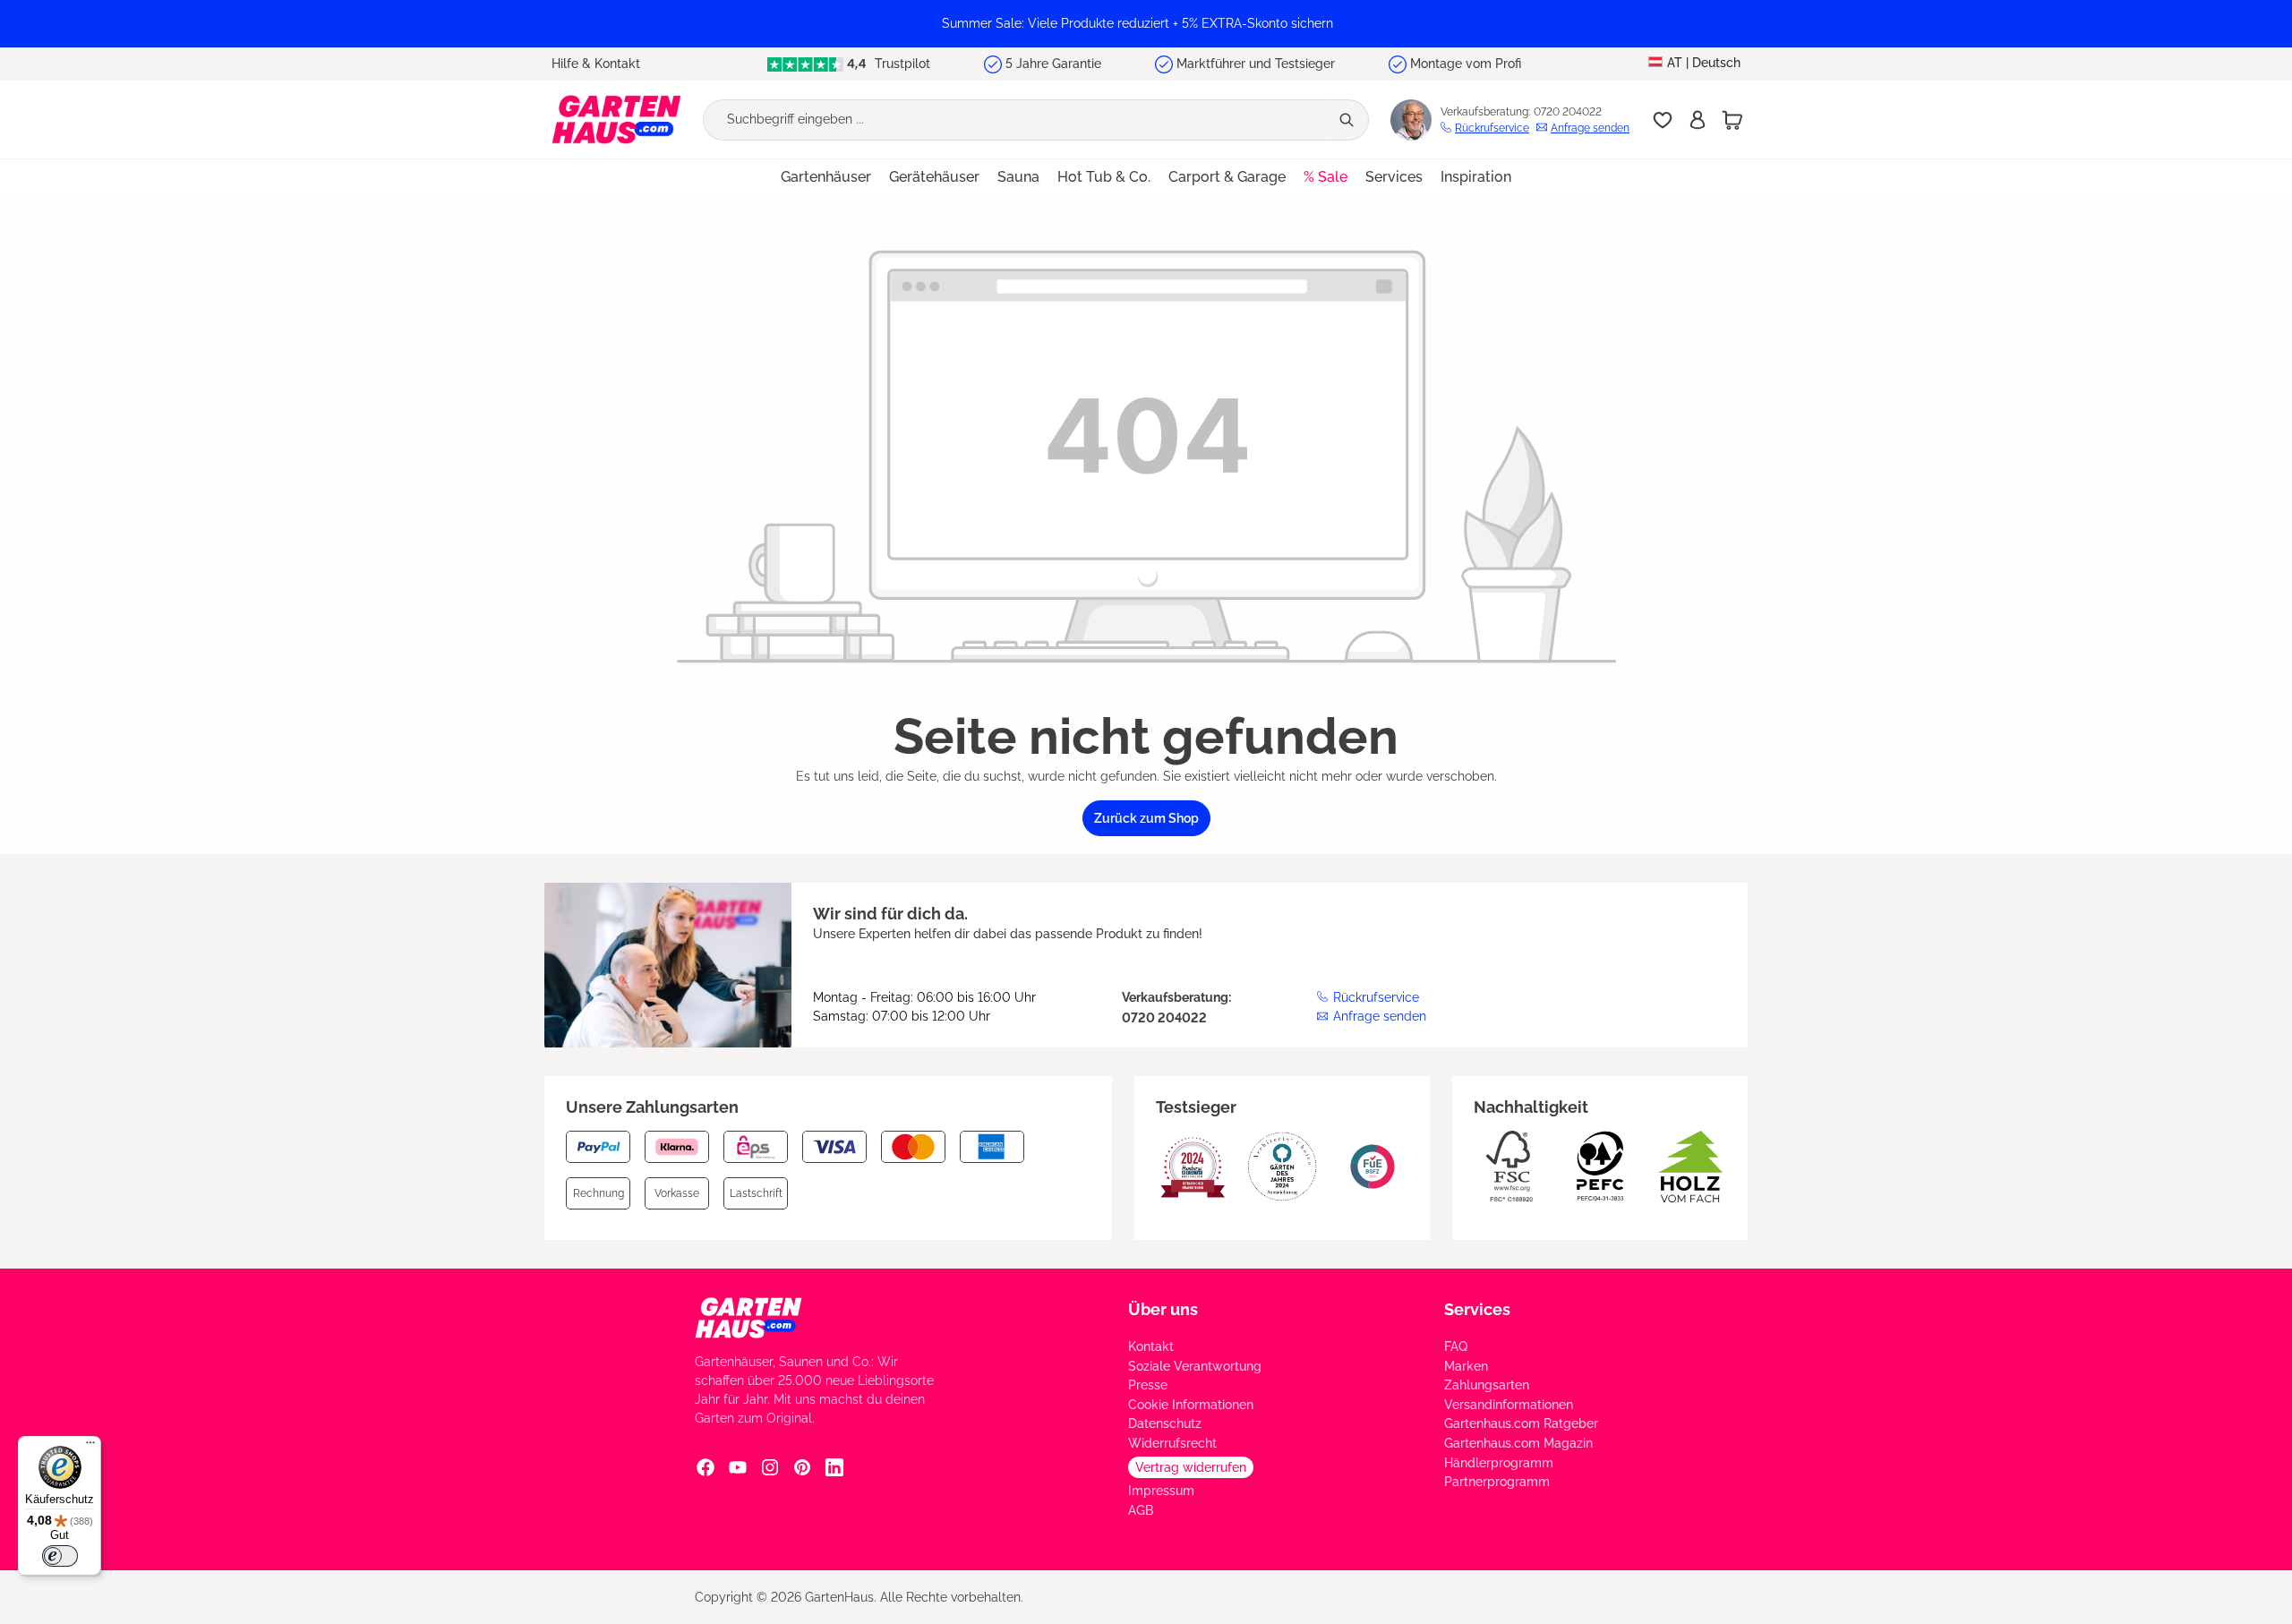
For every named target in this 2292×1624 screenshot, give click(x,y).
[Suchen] (1348, 120)
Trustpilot (901, 64)
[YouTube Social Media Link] (738, 1466)
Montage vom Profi (1466, 64)
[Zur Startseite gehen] (616, 120)
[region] (1146, 24)
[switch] (60, 1556)
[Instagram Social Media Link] (770, 1466)
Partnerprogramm (1497, 1482)
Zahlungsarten (1487, 1385)
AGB (1141, 1510)
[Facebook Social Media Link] (706, 1466)
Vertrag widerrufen (1191, 1467)
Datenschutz (1165, 1423)
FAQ (1456, 1346)
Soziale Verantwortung (1195, 1366)
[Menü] (90, 1447)
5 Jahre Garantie (1053, 64)
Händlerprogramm (1499, 1463)
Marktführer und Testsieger (1256, 64)
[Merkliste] (1663, 120)
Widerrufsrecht (1172, 1443)
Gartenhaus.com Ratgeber (1521, 1423)
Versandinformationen (1509, 1405)
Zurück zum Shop (1146, 818)
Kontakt (1151, 1346)
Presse (1148, 1385)
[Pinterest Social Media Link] (802, 1466)
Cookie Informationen (1191, 1405)
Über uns (1163, 1309)
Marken (1466, 1366)
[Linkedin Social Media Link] (834, 1466)
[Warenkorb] (1732, 120)
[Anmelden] (1698, 120)
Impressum (1161, 1491)
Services (1477, 1309)
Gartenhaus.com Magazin (1518, 1443)
